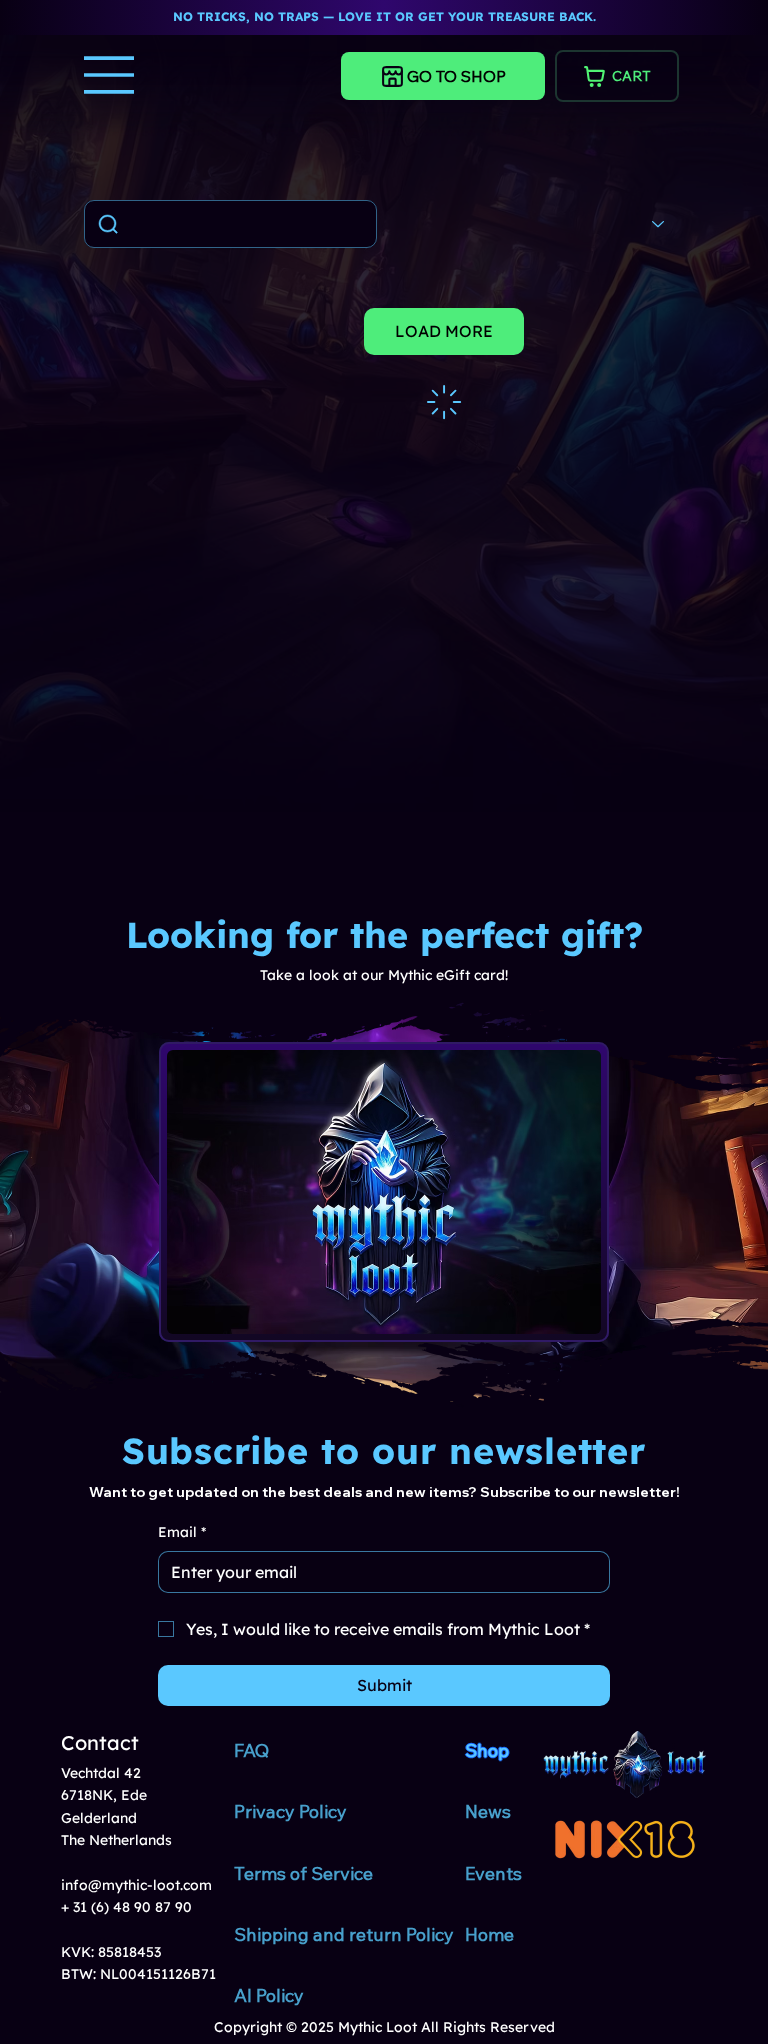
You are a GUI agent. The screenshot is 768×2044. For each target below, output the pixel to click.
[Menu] (110, 75)
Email (182, 1532)
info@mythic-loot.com (136, 1885)
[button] (134, 404)
